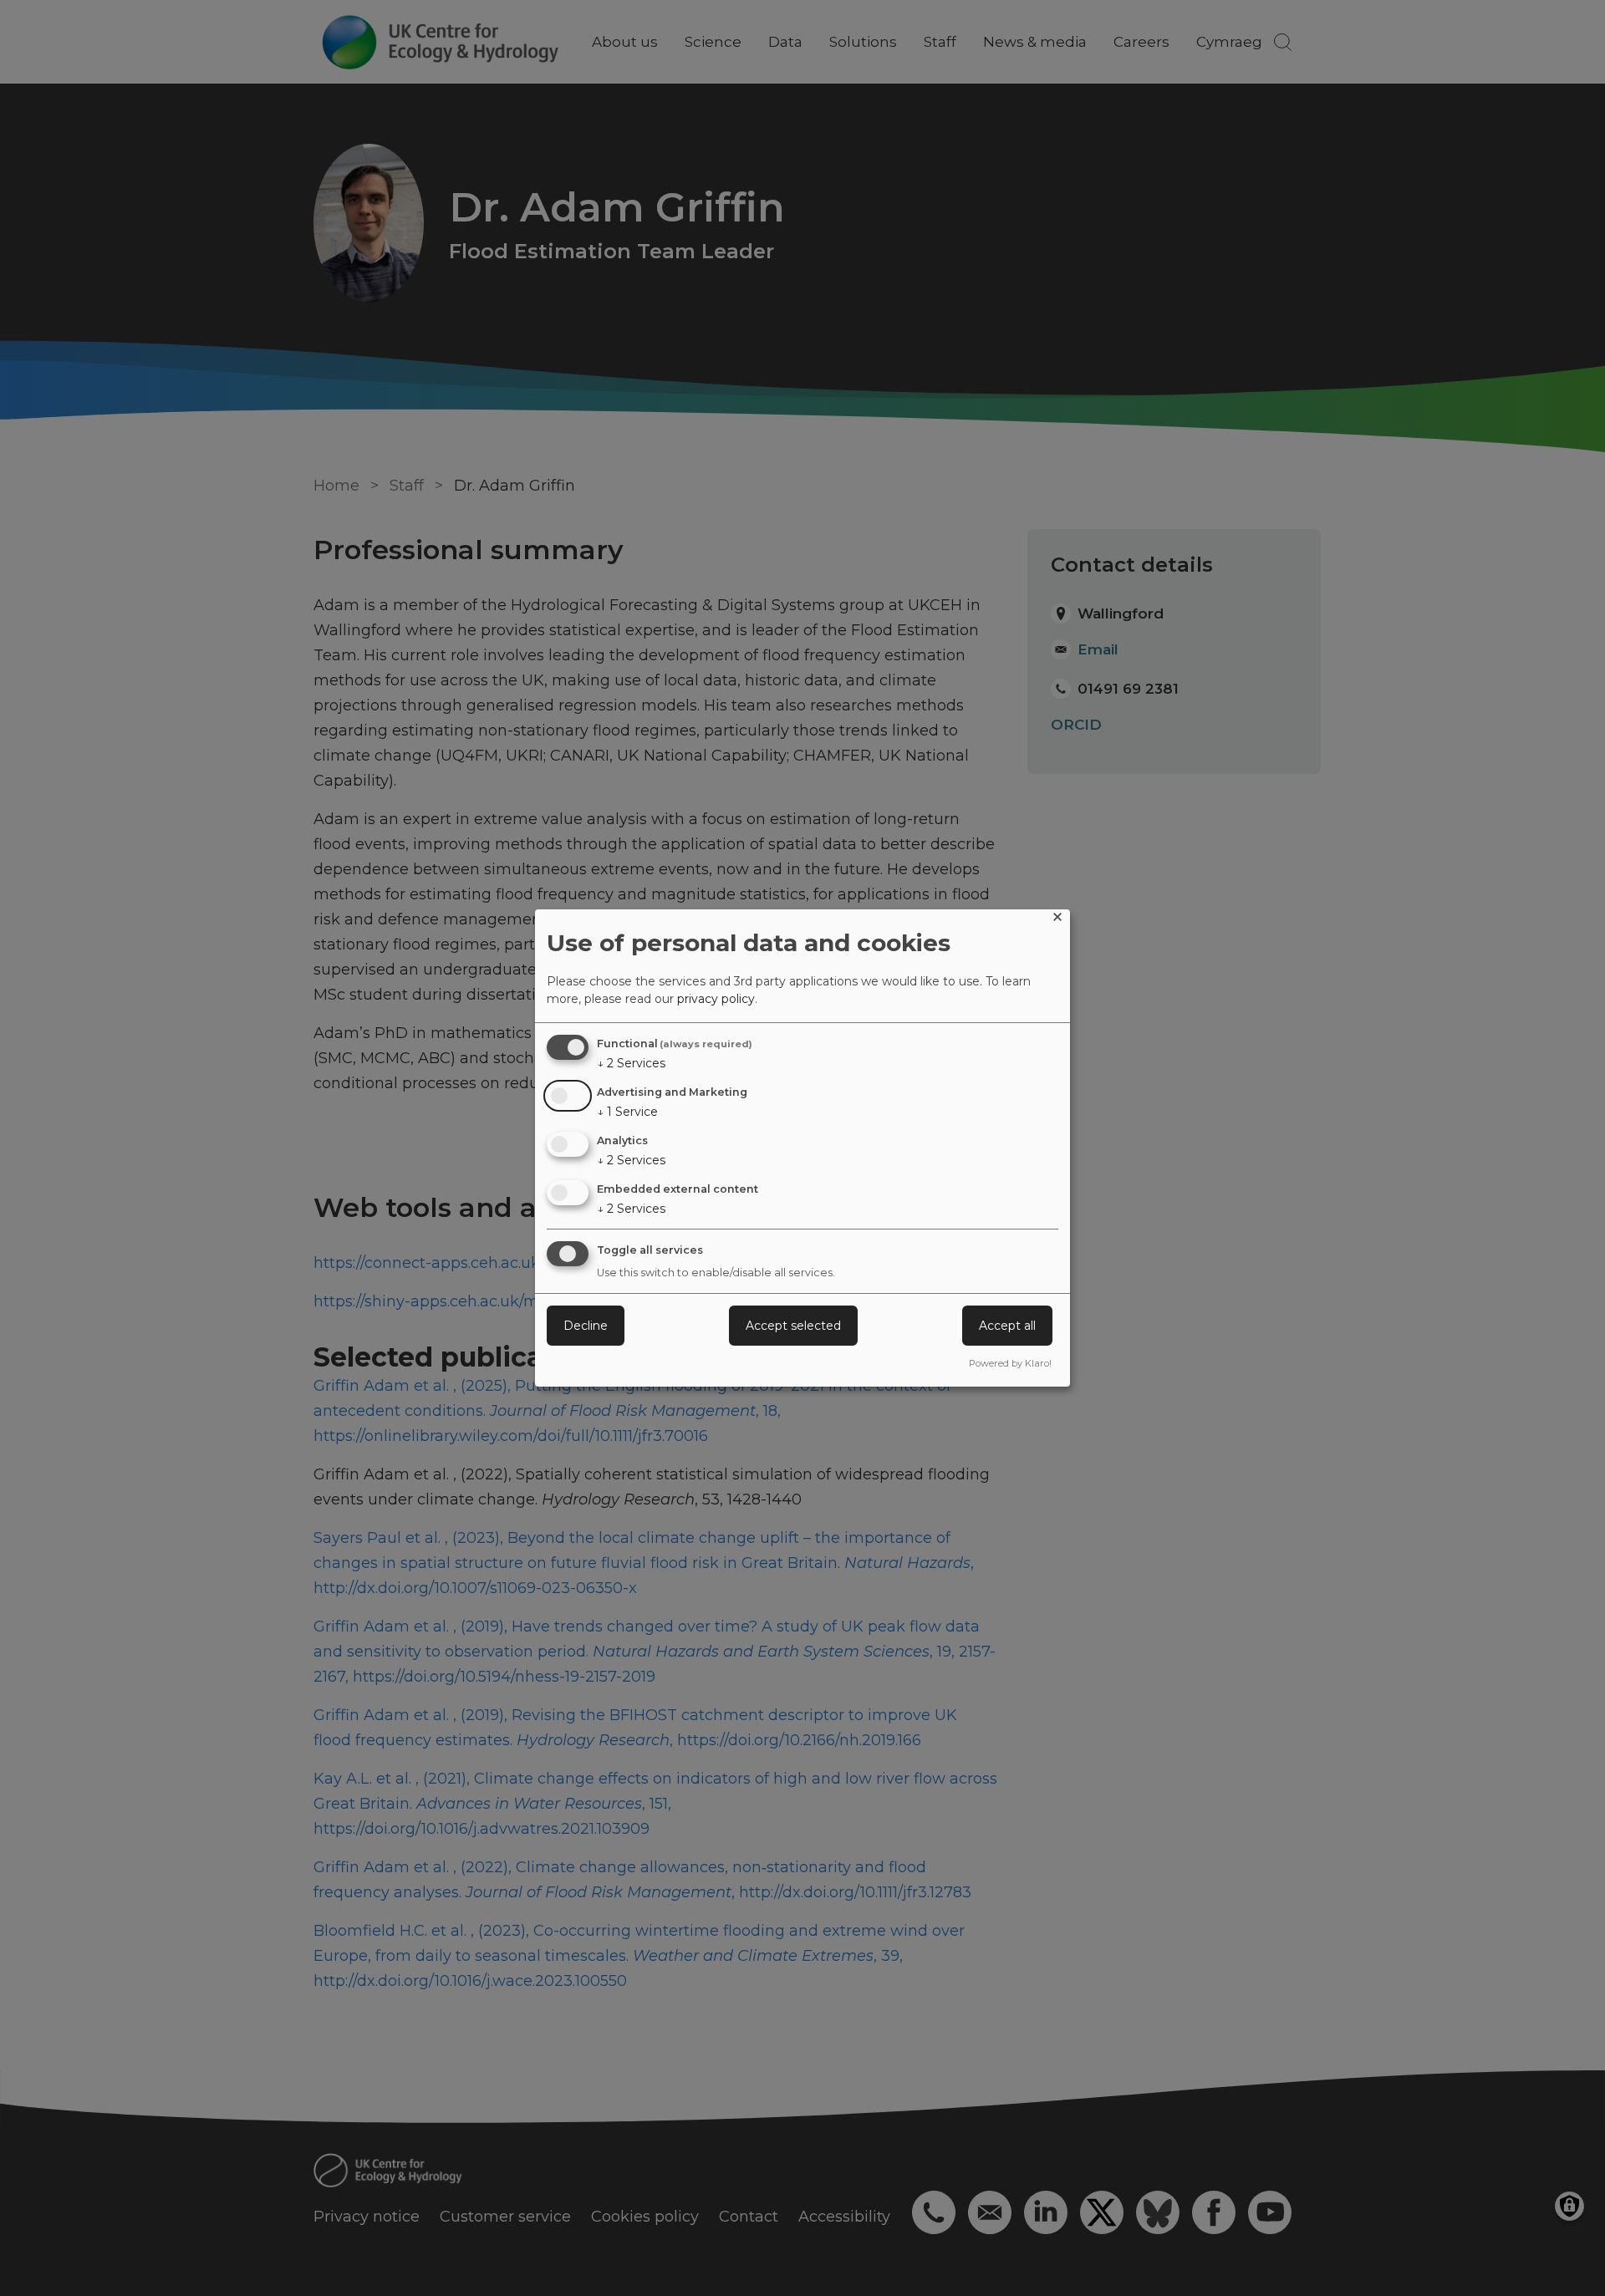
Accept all (1007, 1326)
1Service (627, 1112)
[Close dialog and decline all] (1057, 920)
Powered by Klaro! (1010, 1363)
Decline (586, 1326)
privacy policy (716, 999)
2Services (631, 1063)
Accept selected (793, 1326)
